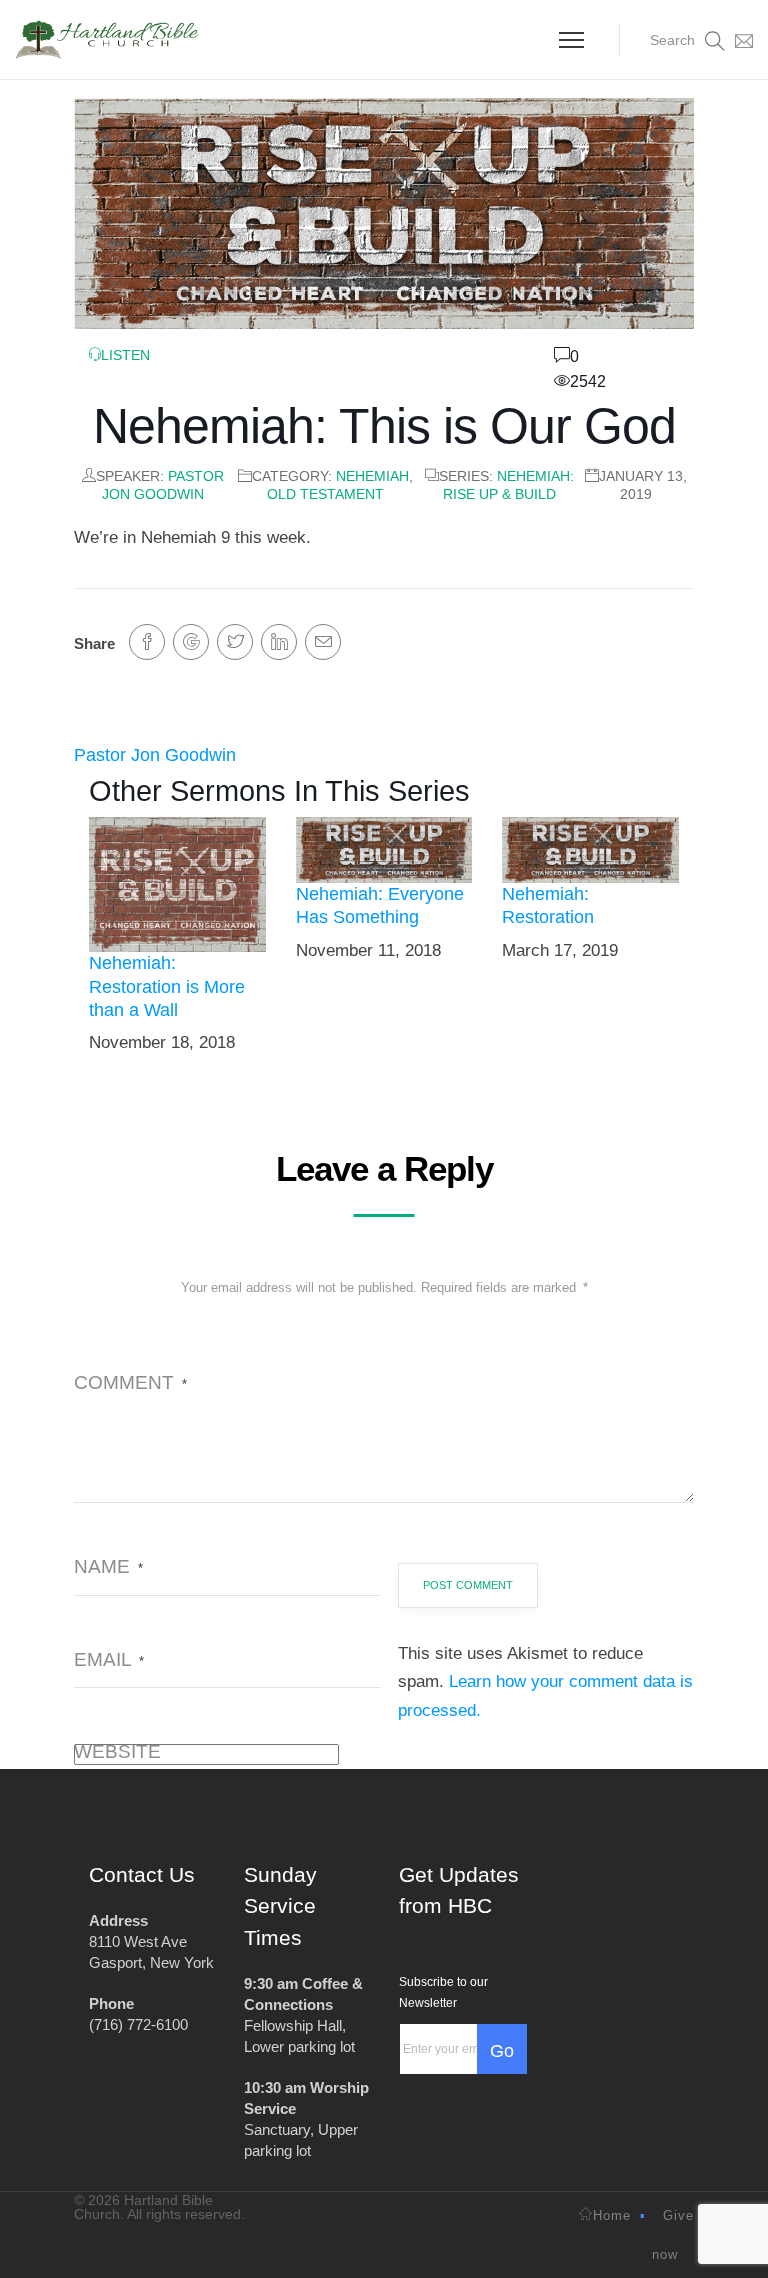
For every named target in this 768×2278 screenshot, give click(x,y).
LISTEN (125, 355)
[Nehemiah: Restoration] (590, 849)
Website (117, 1751)
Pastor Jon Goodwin (155, 755)
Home (612, 2215)
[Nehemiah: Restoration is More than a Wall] (177, 883)
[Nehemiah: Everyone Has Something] (384, 849)
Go (502, 2051)
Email (109, 1659)
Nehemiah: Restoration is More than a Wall (167, 986)
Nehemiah (372, 476)
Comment (130, 1382)
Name (108, 1566)
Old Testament (325, 494)
